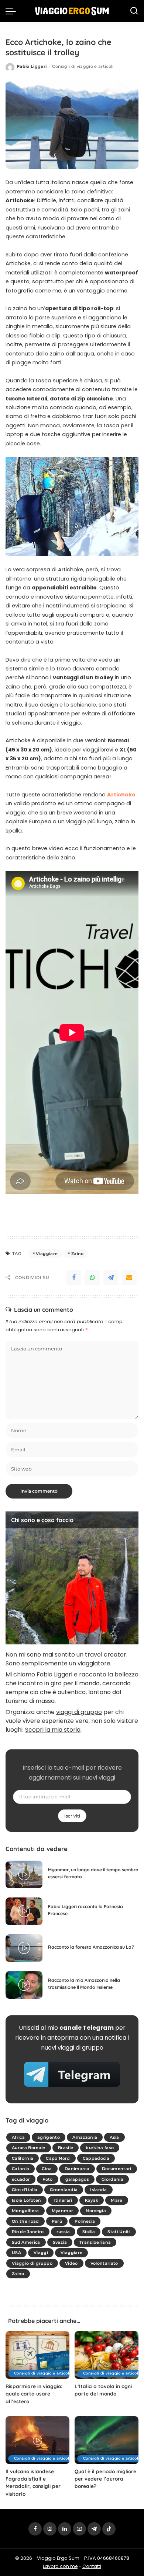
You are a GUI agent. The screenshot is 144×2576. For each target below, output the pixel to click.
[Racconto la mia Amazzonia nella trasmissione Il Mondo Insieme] (24, 1985)
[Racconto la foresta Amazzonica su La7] (24, 1948)
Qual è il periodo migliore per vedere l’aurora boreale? (105, 2479)
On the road (25, 2221)
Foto (47, 2179)
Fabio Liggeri (32, 66)
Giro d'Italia (25, 2190)
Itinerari (63, 2200)
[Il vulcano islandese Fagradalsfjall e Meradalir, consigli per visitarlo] (37, 2440)
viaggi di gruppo (79, 1712)
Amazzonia (85, 2137)
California (23, 2158)
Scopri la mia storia (53, 1730)
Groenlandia (64, 2190)
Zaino (78, 1254)
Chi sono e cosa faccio (42, 1520)
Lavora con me (60, 2566)
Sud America (26, 2242)
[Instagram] (50, 2529)
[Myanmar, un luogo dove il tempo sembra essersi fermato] (24, 1874)
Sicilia (89, 2232)
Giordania (112, 2179)
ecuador (21, 2179)
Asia (114, 2137)
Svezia (60, 2242)
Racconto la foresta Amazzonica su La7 (91, 1947)
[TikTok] (109, 2529)
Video (71, 2263)
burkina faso (100, 2148)
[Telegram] (111, 1278)
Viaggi (41, 2253)
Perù (57, 2221)
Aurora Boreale (29, 2148)
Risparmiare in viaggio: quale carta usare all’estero (34, 2394)
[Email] (129, 1278)
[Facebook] (74, 1278)
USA (16, 2253)
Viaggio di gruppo (32, 2263)
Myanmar (62, 2211)
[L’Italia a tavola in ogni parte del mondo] (107, 2355)
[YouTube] (79, 2529)
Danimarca (77, 2169)
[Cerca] (134, 11)
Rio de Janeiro (28, 2232)
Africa (18, 2137)
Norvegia (96, 2211)
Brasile (66, 2148)
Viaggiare (47, 1254)
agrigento (49, 2137)
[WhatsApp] (92, 1278)
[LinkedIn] (65, 2529)
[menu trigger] (13, 11)
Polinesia (85, 2221)
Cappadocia (96, 2158)
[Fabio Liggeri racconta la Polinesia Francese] (24, 1911)
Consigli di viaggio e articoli (83, 66)
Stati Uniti (119, 2232)
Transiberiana (95, 2242)
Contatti (92, 2566)
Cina (47, 2169)
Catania (20, 2169)
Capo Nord (58, 2158)
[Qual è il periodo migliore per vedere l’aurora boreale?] (107, 2440)
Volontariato (104, 2263)
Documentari (117, 2169)
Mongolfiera (25, 2211)
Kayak (92, 2200)
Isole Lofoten (26, 2200)
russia (63, 2232)
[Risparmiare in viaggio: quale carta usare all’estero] (37, 2355)
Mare (116, 2200)
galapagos (77, 2179)
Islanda (98, 2190)
